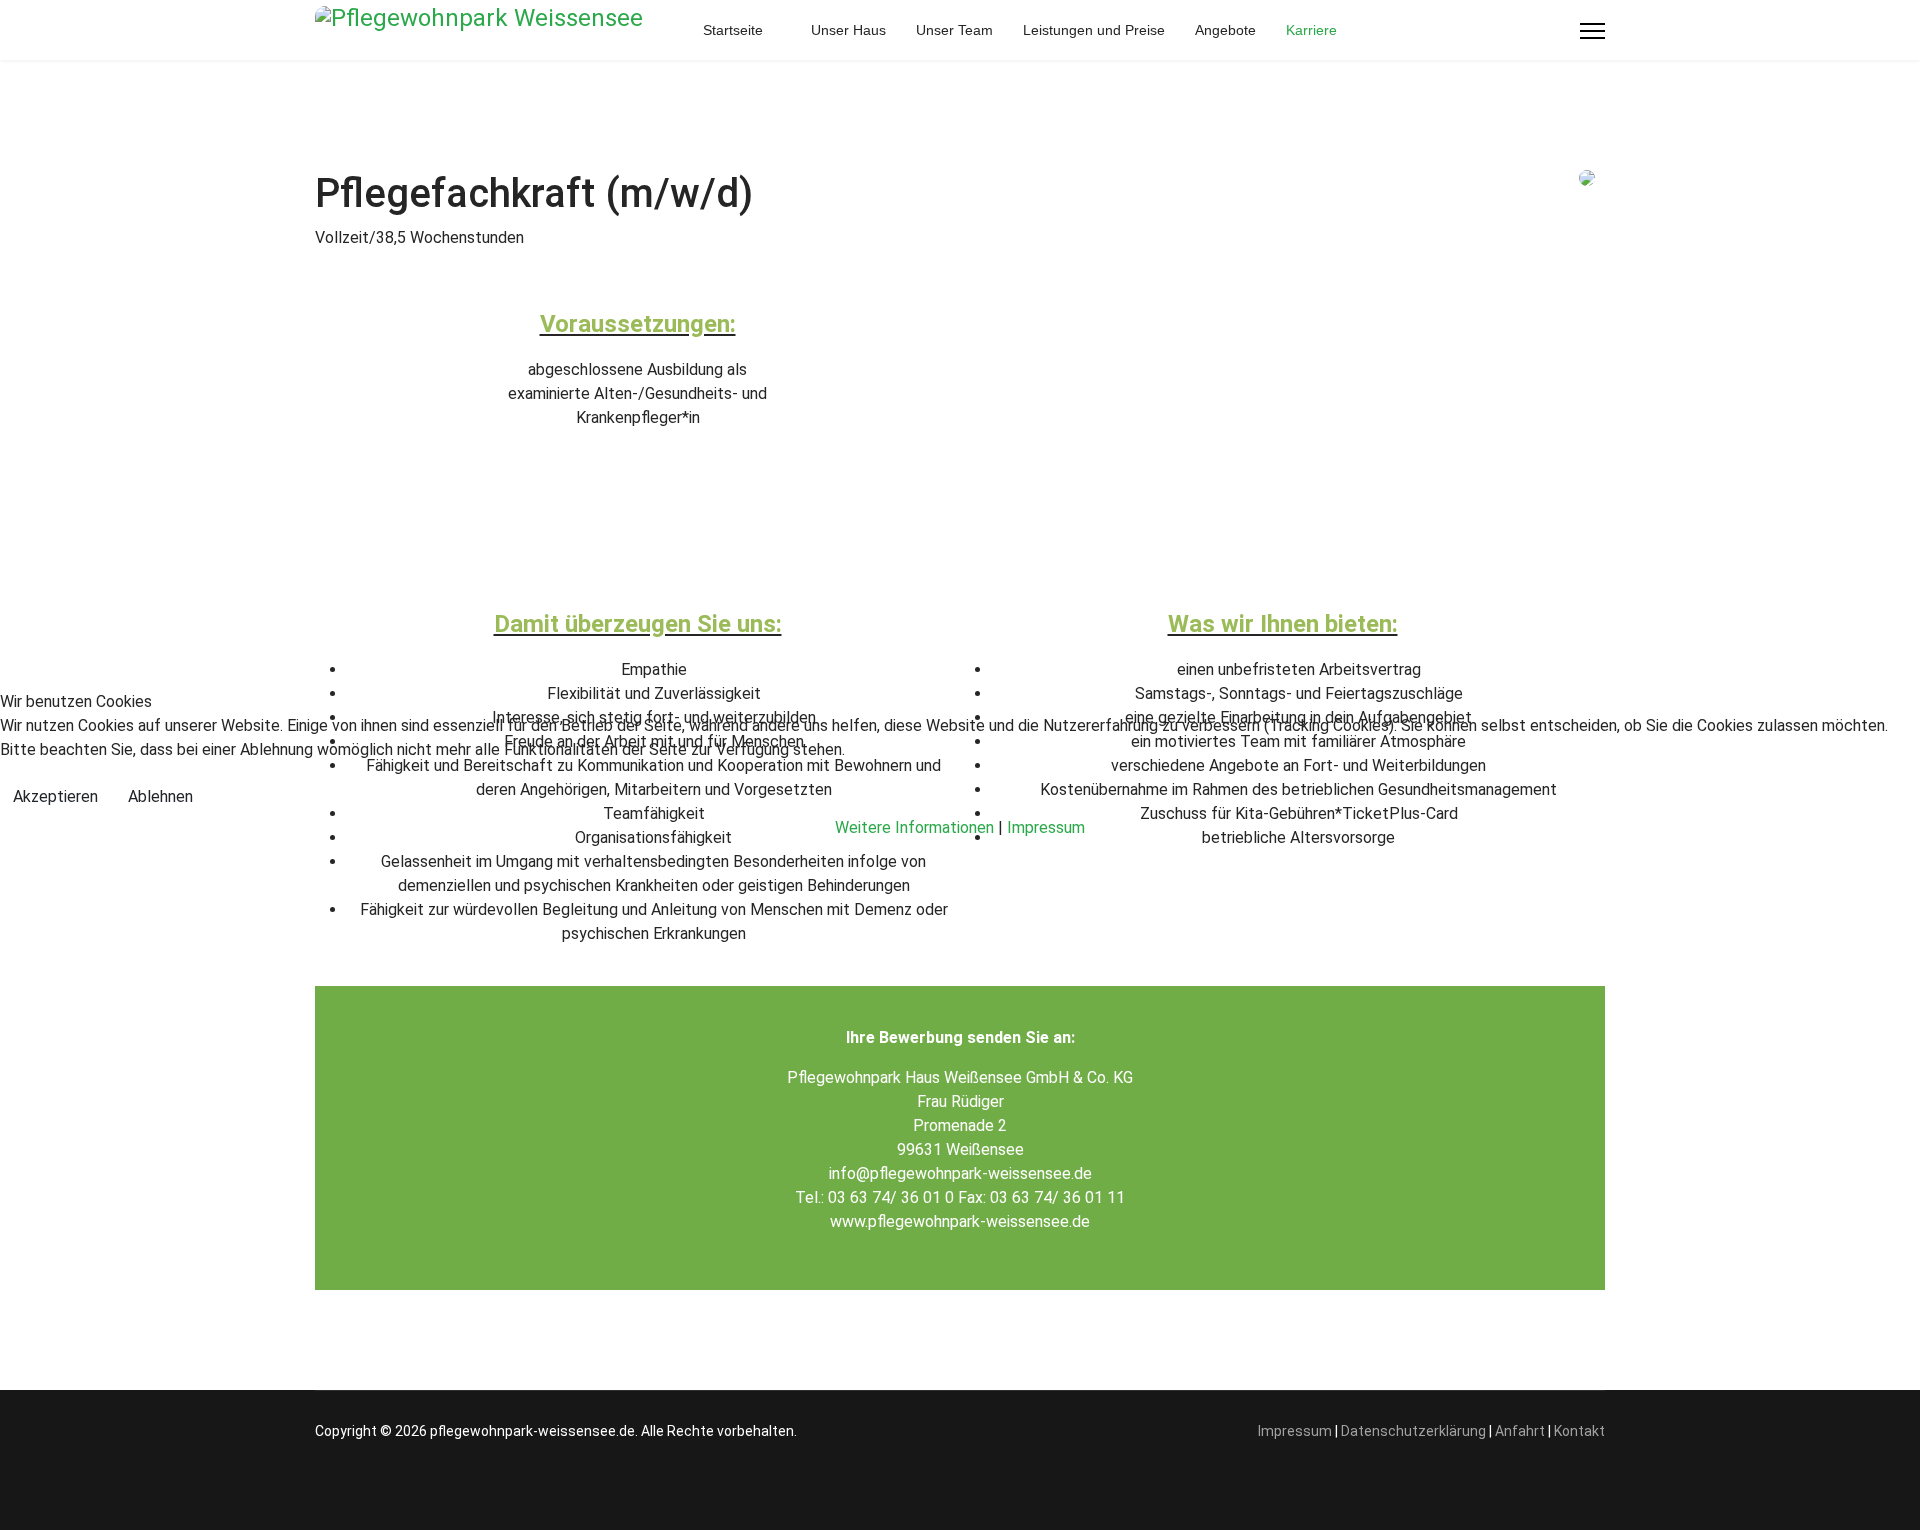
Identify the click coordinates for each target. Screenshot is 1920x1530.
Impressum (1046, 827)
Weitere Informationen (914, 827)
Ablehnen (160, 796)
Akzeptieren (55, 796)
